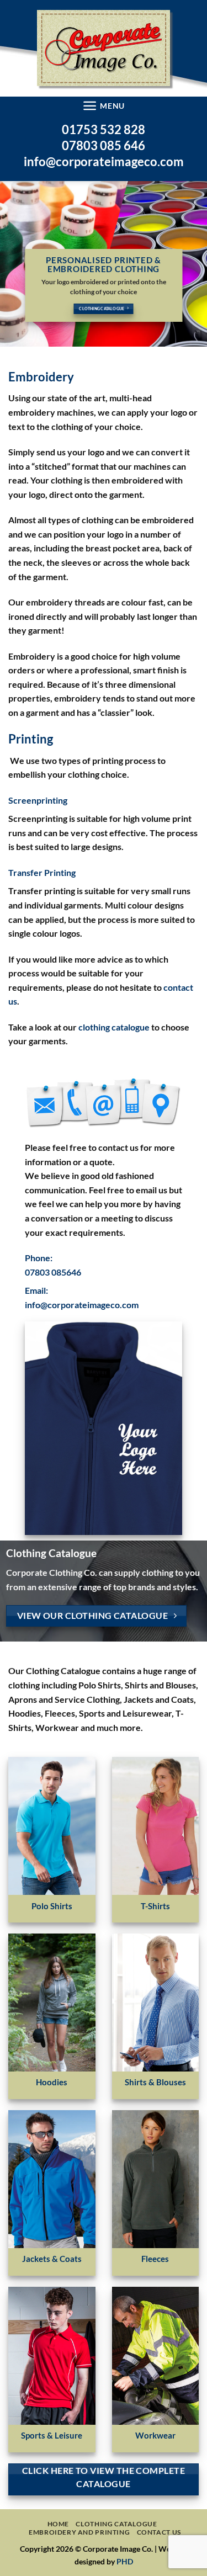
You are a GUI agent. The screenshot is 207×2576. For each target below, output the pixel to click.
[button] (104, 106)
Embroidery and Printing (79, 2532)
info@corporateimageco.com (104, 161)
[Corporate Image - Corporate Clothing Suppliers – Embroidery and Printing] (104, 48)
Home (58, 2524)
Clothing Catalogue (116, 2524)
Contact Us (159, 2532)
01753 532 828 (104, 129)
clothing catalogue (114, 1027)
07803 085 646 (104, 145)
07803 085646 (53, 1272)
